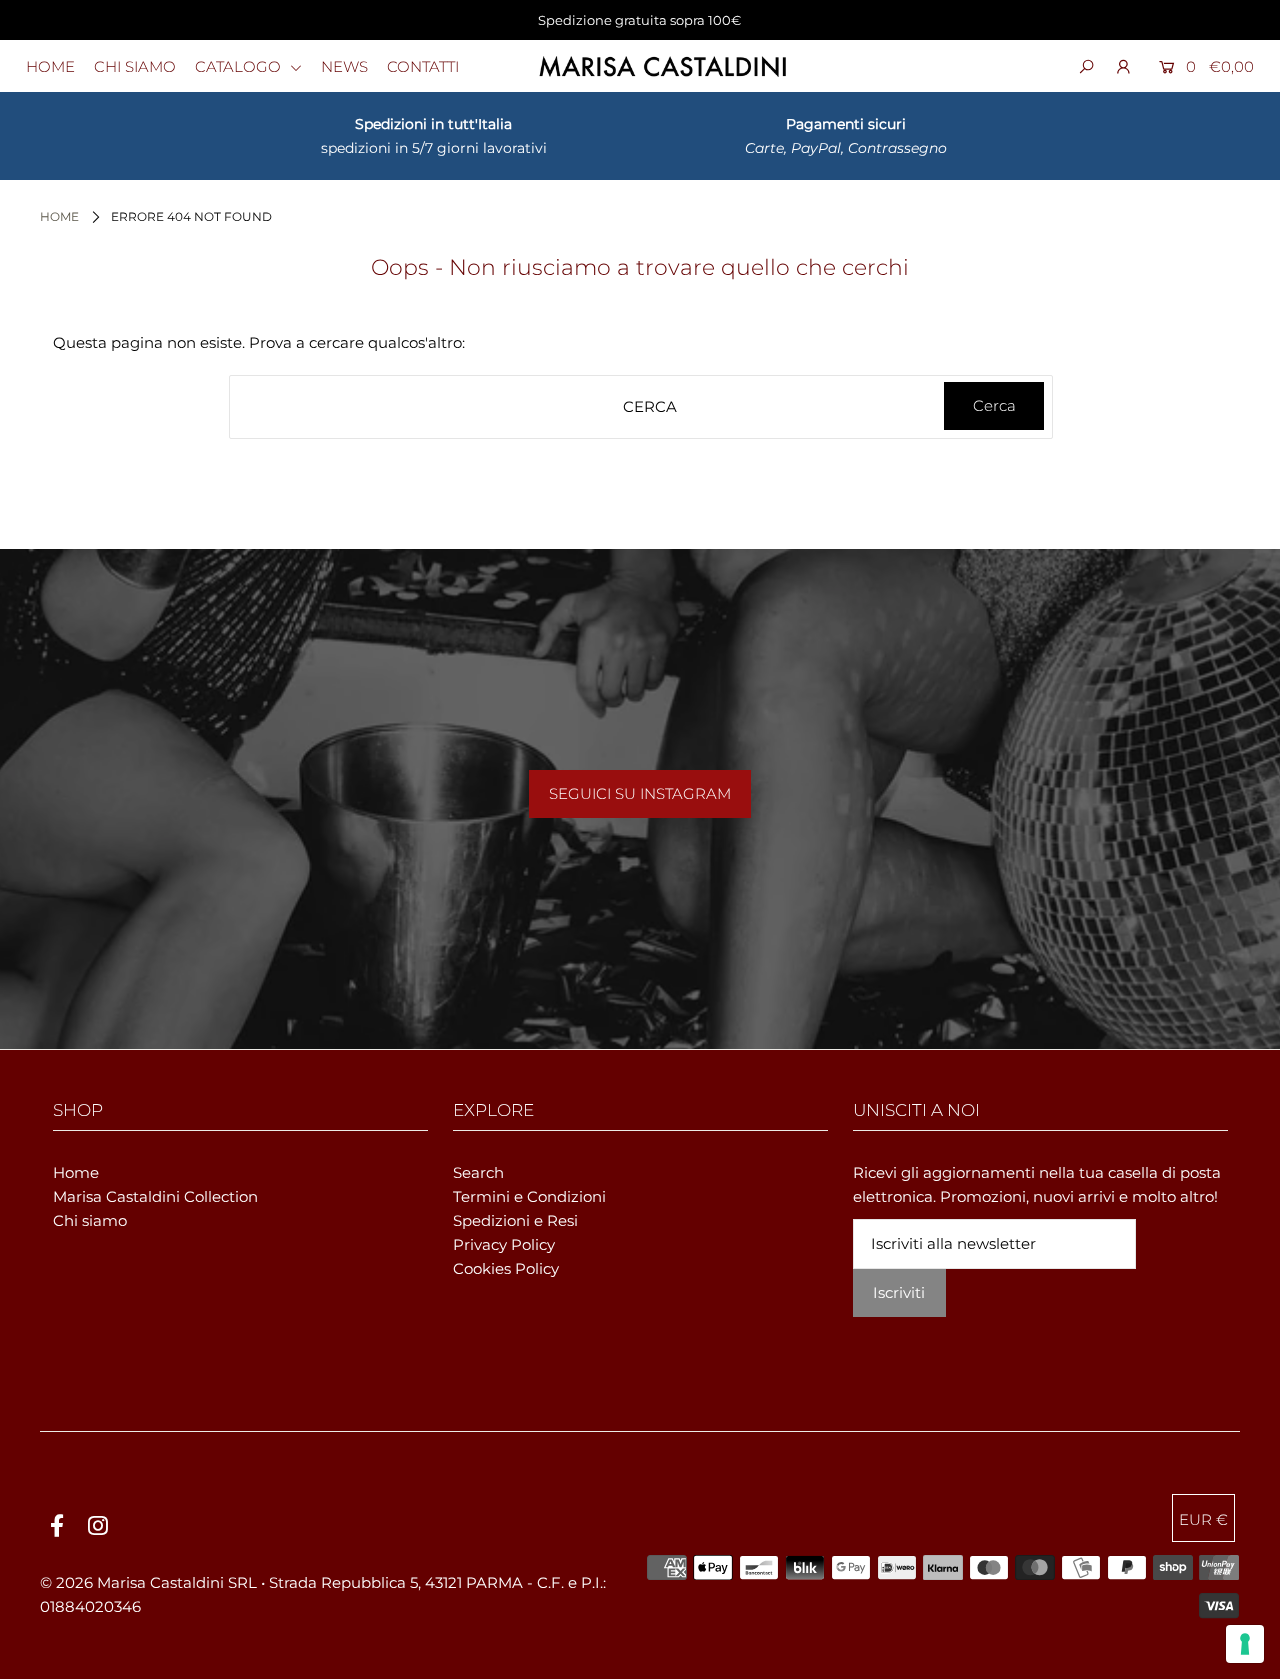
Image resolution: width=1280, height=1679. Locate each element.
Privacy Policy (504, 1244)
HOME (50, 66)
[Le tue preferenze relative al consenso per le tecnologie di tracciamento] (1245, 1644)
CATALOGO (240, 66)
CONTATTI (423, 66)
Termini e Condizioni (529, 1196)
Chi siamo (90, 1220)
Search (478, 1172)
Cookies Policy (506, 1268)
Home (59, 216)
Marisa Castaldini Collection (155, 1196)
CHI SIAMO (135, 66)
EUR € (1203, 1519)
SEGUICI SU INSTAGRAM (640, 793)
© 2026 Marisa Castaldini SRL (148, 1582)
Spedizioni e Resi (515, 1220)
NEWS (344, 66)
